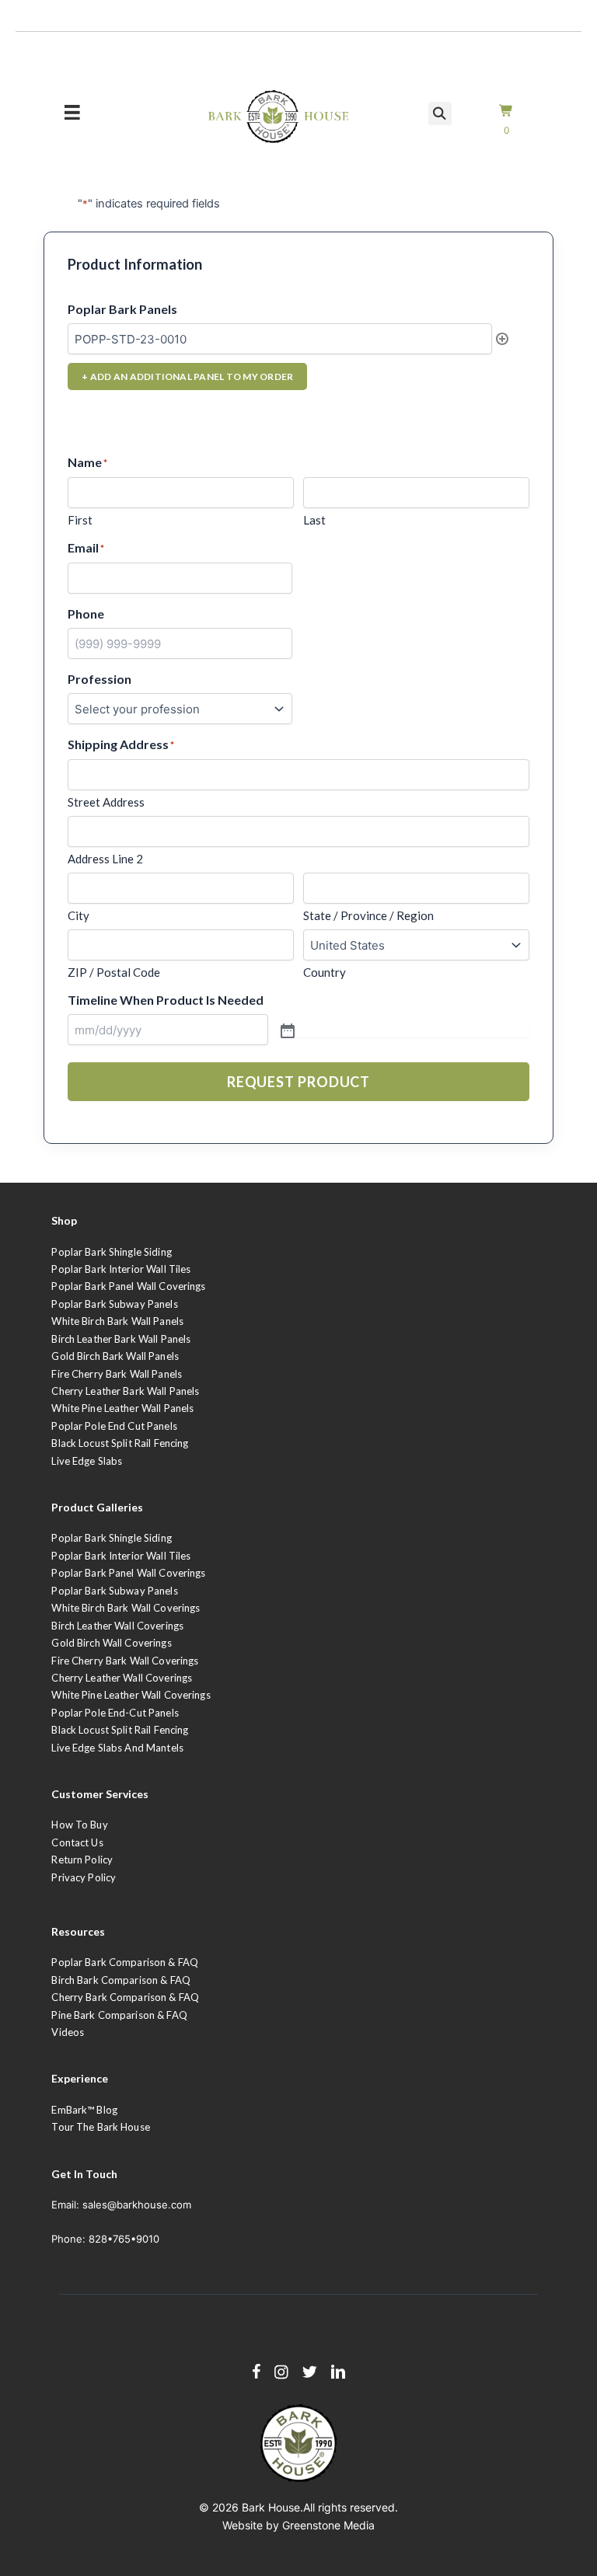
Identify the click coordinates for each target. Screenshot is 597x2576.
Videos (68, 2032)
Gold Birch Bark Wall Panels (115, 1356)
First (80, 520)
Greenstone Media (328, 2525)
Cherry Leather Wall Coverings (122, 1678)
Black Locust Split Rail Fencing (120, 1443)
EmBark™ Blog (84, 2110)
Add (502, 339)
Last (314, 520)
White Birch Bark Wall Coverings (126, 1608)
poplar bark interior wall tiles (121, 1556)
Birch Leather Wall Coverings (117, 1626)
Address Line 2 (105, 859)
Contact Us (77, 1842)
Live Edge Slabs (87, 1461)
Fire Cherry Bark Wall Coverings (125, 1661)
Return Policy (82, 1860)
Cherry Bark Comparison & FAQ (125, 1997)
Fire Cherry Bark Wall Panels (117, 1374)
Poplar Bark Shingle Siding (111, 1252)
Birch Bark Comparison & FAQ (121, 1980)
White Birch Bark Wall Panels (117, 1321)
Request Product (299, 1082)
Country (325, 972)
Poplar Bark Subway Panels (114, 1304)
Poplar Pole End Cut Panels (114, 1426)
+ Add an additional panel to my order (187, 376)
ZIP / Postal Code (114, 972)
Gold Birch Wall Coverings (111, 1643)
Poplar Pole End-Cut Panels (115, 1713)
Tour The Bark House (100, 2127)
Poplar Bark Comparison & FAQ (125, 1962)
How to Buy (79, 1825)
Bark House (271, 2507)
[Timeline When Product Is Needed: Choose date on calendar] (403, 1030)
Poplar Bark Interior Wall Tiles (121, 1269)
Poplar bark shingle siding (111, 1538)
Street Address (106, 802)
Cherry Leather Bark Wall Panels (125, 1391)
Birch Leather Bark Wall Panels (121, 1339)
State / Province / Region (368, 915)
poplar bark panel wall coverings (128, 1573)
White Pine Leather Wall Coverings (131, 1695)
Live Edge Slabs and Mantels (117, 1748)
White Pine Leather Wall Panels (122, 1408)
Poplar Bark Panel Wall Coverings (128, 1286)
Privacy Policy (84, 1877)
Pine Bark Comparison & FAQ (119, 2015)
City (79, 915)
